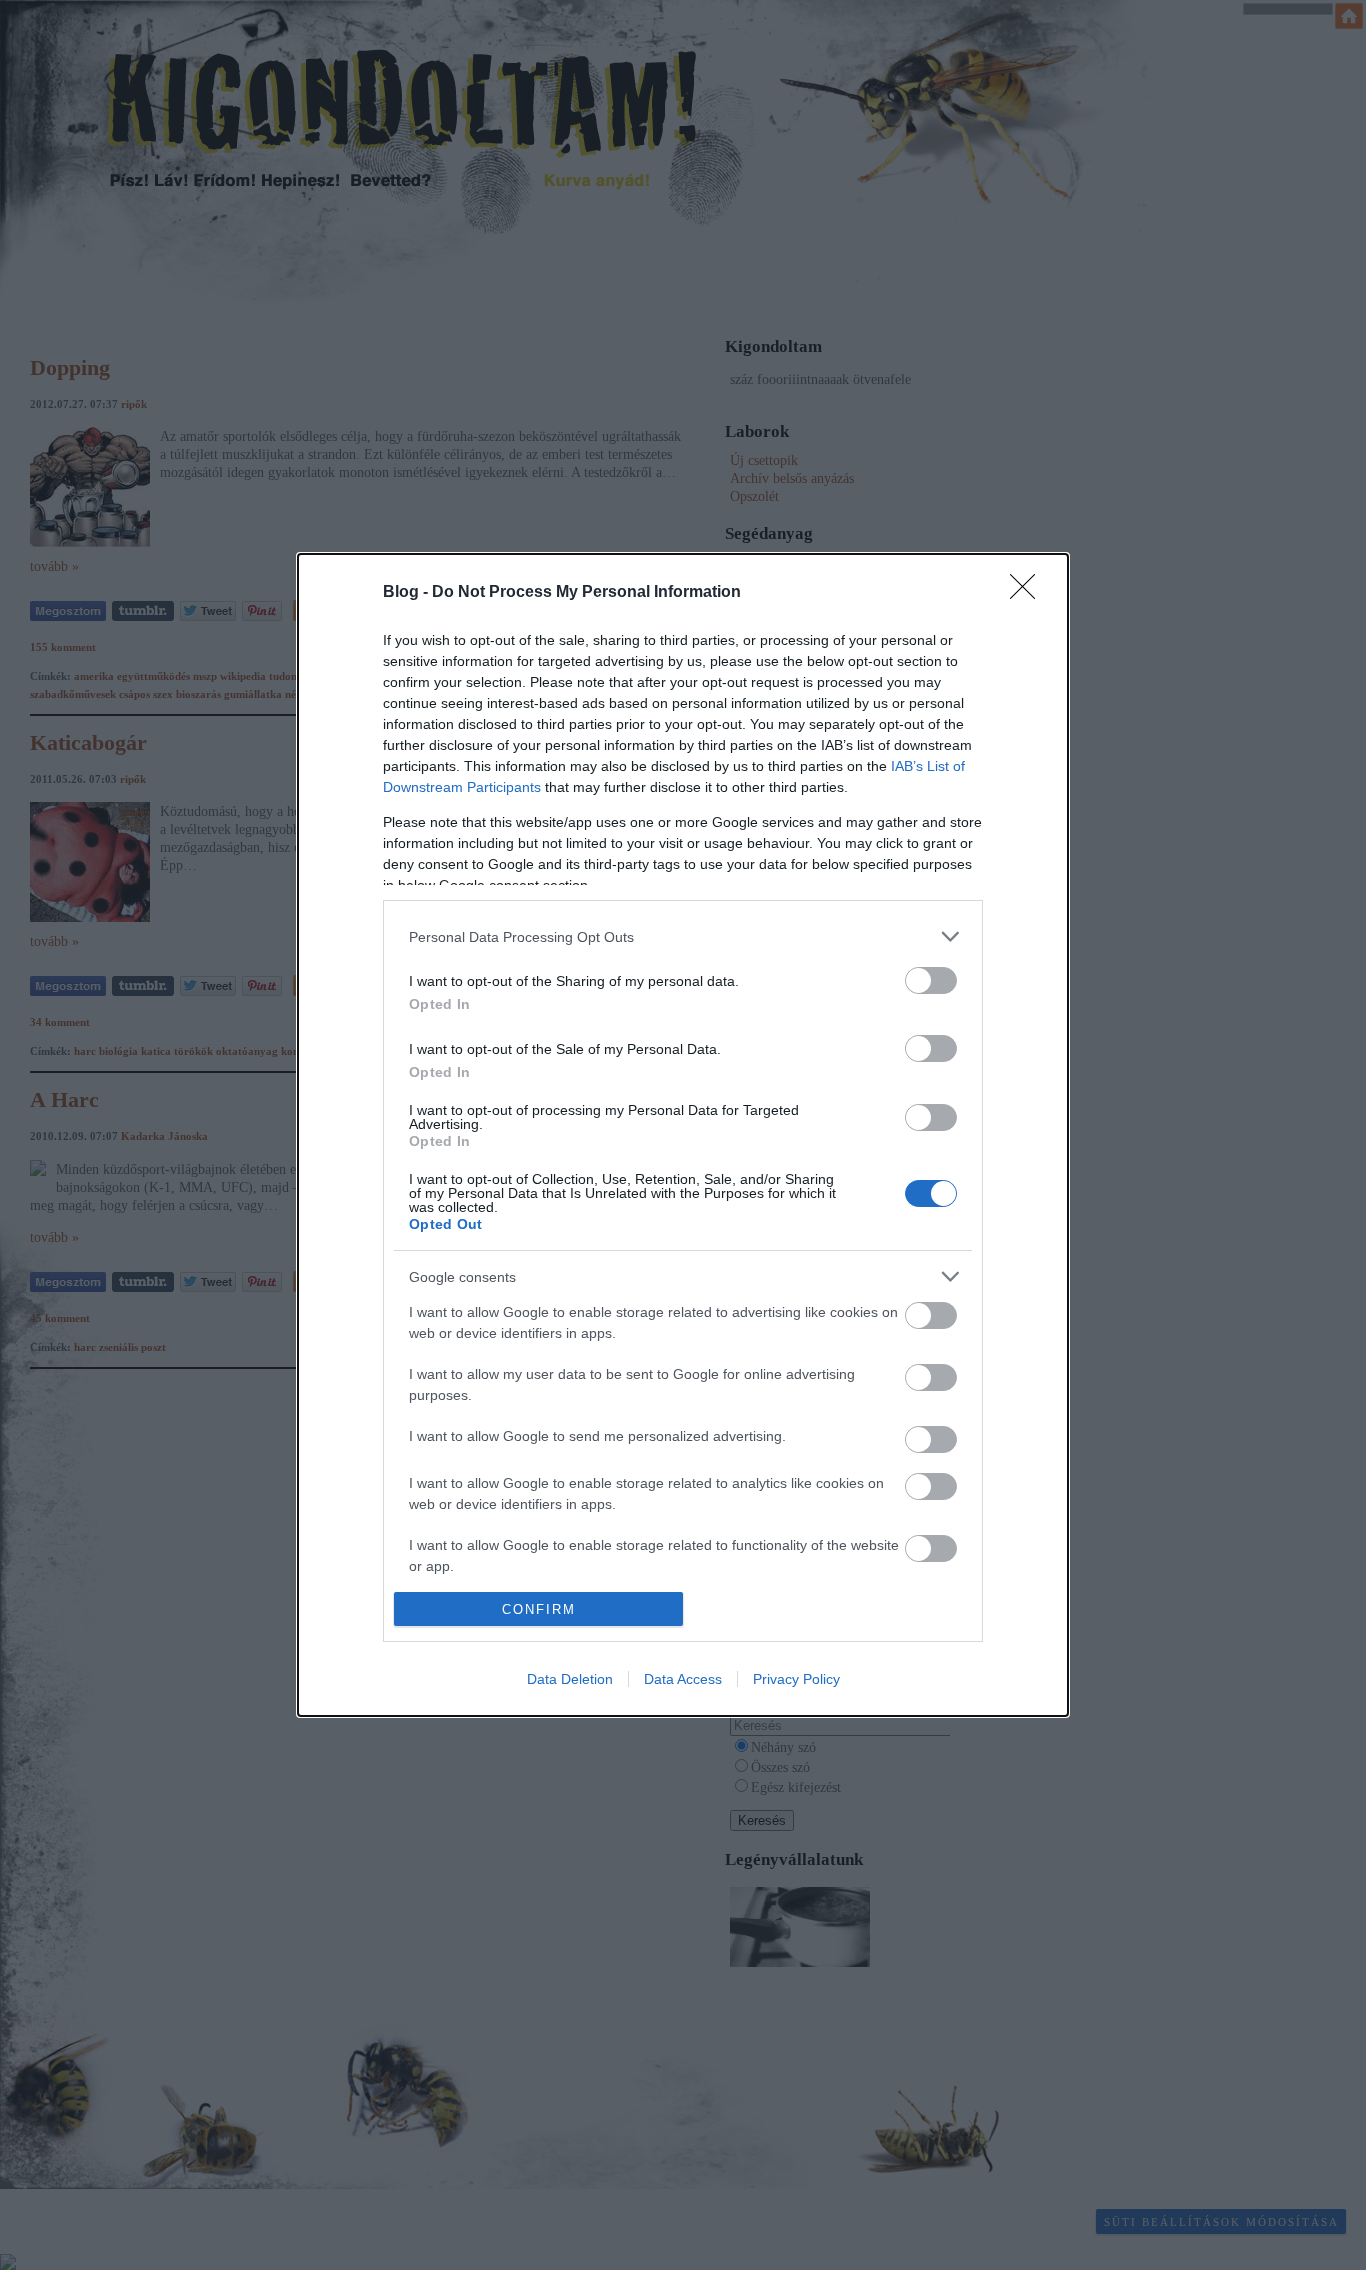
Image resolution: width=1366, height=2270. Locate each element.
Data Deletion (570, 1679)
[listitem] (683, 936)
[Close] (1029, 593)
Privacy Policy (796, 1679)
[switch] (931, 980)
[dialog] (683, 1135)
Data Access (683, 1679)
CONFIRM (539, 1609)
